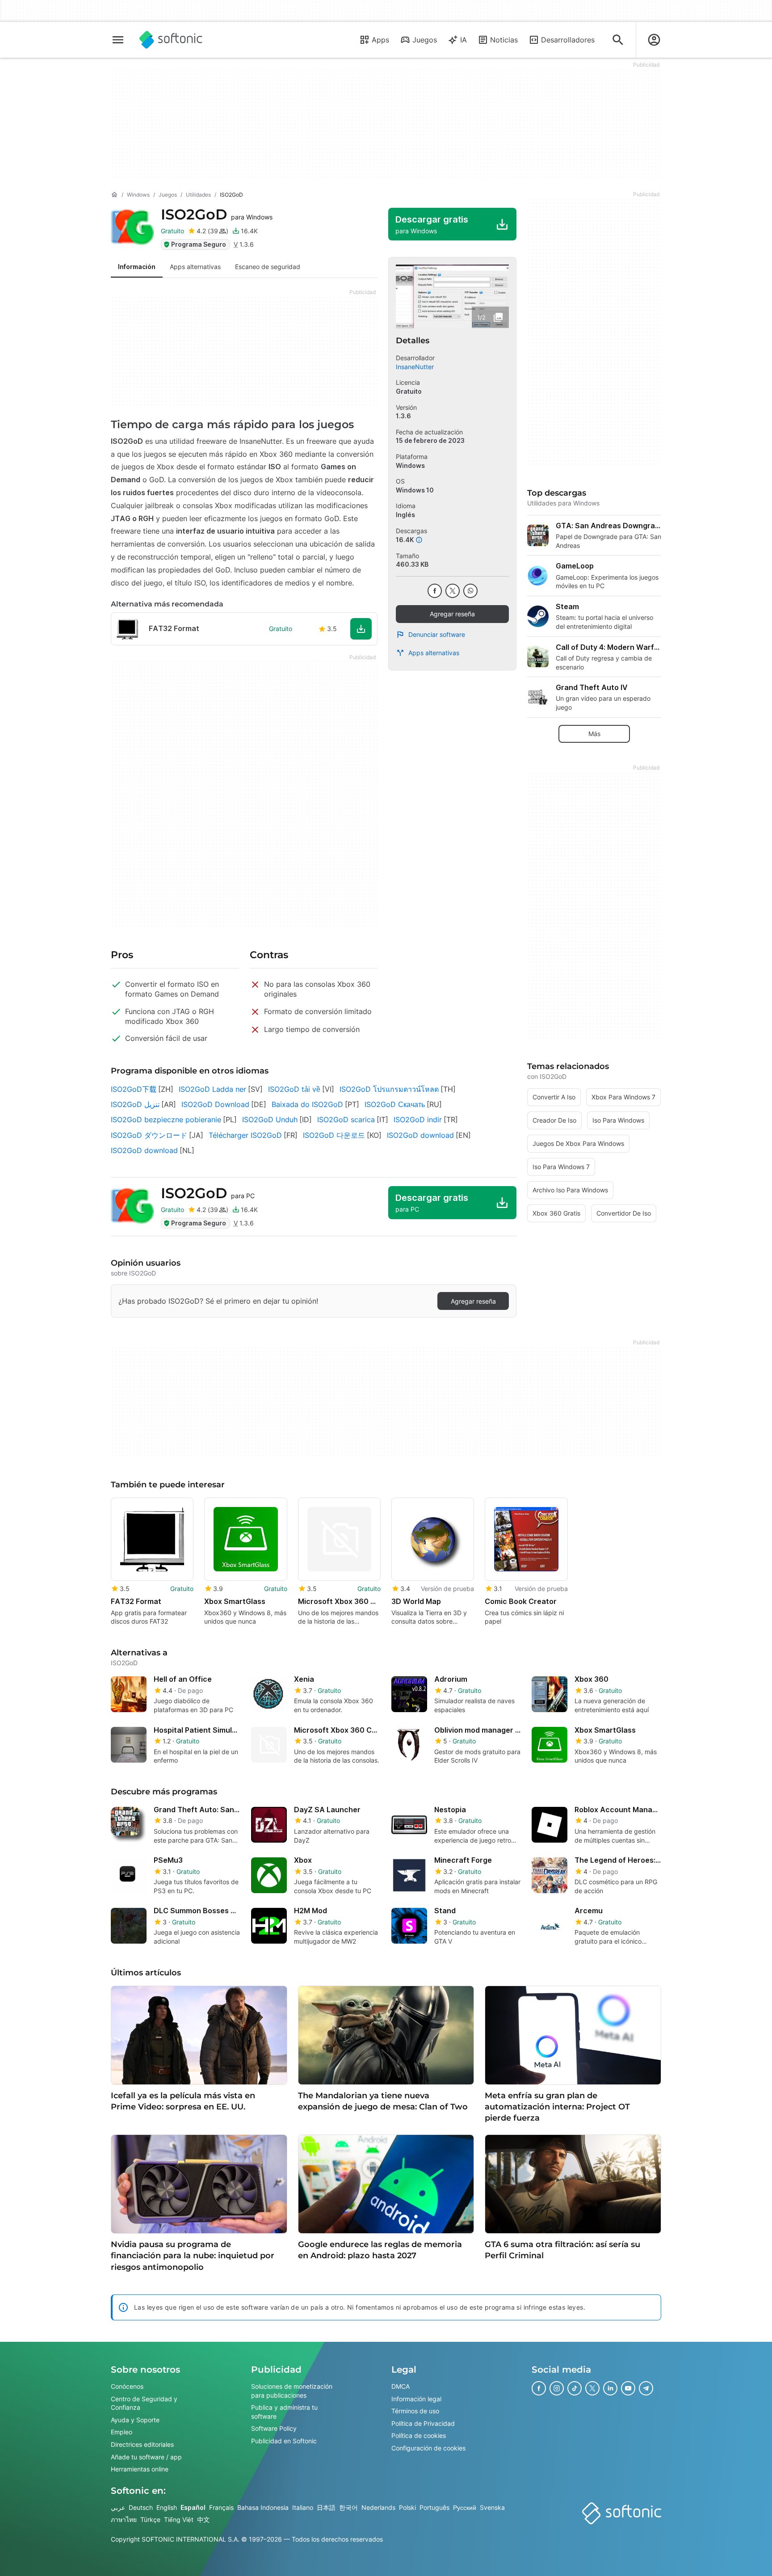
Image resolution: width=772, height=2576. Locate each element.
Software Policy (274, 2429)
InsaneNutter (415, 367)
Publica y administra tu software (284, 2412)
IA (464, 40)
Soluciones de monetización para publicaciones (292, 2391)
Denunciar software (437, 634)
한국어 (348, 2507)
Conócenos (127, 2386)
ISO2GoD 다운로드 (334, 1135)
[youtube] (628, 2388)
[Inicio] (114, 195)
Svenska (492, 2507)
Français (221, 2507)
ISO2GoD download (420, 1135)
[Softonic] (171, 40)
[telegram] (646, 2388)
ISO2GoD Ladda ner (212, 1089)
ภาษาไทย (124, 2520)
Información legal (416, 2399)
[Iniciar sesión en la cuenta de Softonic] (654, 40)
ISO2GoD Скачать (395, 1104)
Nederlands (378, 2507)
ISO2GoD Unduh (270, 1120)
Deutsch (141, 2507)
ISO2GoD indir (418, 1120)
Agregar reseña (452, 614)
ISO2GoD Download (215, 1104)
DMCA (401, 2386)
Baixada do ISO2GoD (307, 1104)
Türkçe (150, 2520)
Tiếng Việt (179, 2520)
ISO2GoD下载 (134, 1089)
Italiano (303, 2507)
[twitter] (453, 591)
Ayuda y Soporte (135, 2420)
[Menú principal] (118, 40)
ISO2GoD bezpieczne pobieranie (166, 1120)
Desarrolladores (568, 40)
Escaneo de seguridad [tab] (268, 267)
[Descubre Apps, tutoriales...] (618, 40)
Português (434, 2507)
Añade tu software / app (146, 2457)
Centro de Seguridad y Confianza (144, 2403)
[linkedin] (610, 2388)
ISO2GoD (217, 214)
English (167, 2507)
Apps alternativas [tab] (195, 267)
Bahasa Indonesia (263, 2507)
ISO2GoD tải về (294, 1089)
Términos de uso (415, 2411)
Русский (465, 2507)
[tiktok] (575, 2388)
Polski (407, 2507)
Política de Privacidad (423, 2423)
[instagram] (557, 2388)
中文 (203, 2520)
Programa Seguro (199, 244)
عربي (118, 2507)
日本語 (326, 2507)
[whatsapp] (470, 591)
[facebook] (435, 591)
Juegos (425, 40)
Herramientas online (140, 2469)
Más (594, 734)
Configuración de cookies (428, 2448)
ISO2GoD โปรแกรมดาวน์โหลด (389, 1089)
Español (193, 2507)
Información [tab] (137, 267)
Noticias (504, 40)
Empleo (122, 2432)
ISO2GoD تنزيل (135, 1104)
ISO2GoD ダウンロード (149, 1135)
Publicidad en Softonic (284, 2441)
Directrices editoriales (142, 2444)
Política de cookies (419, 2436)
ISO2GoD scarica (346, 1120)
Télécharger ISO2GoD (245, 1135)
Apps (380, 40)
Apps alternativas (434, 653)
